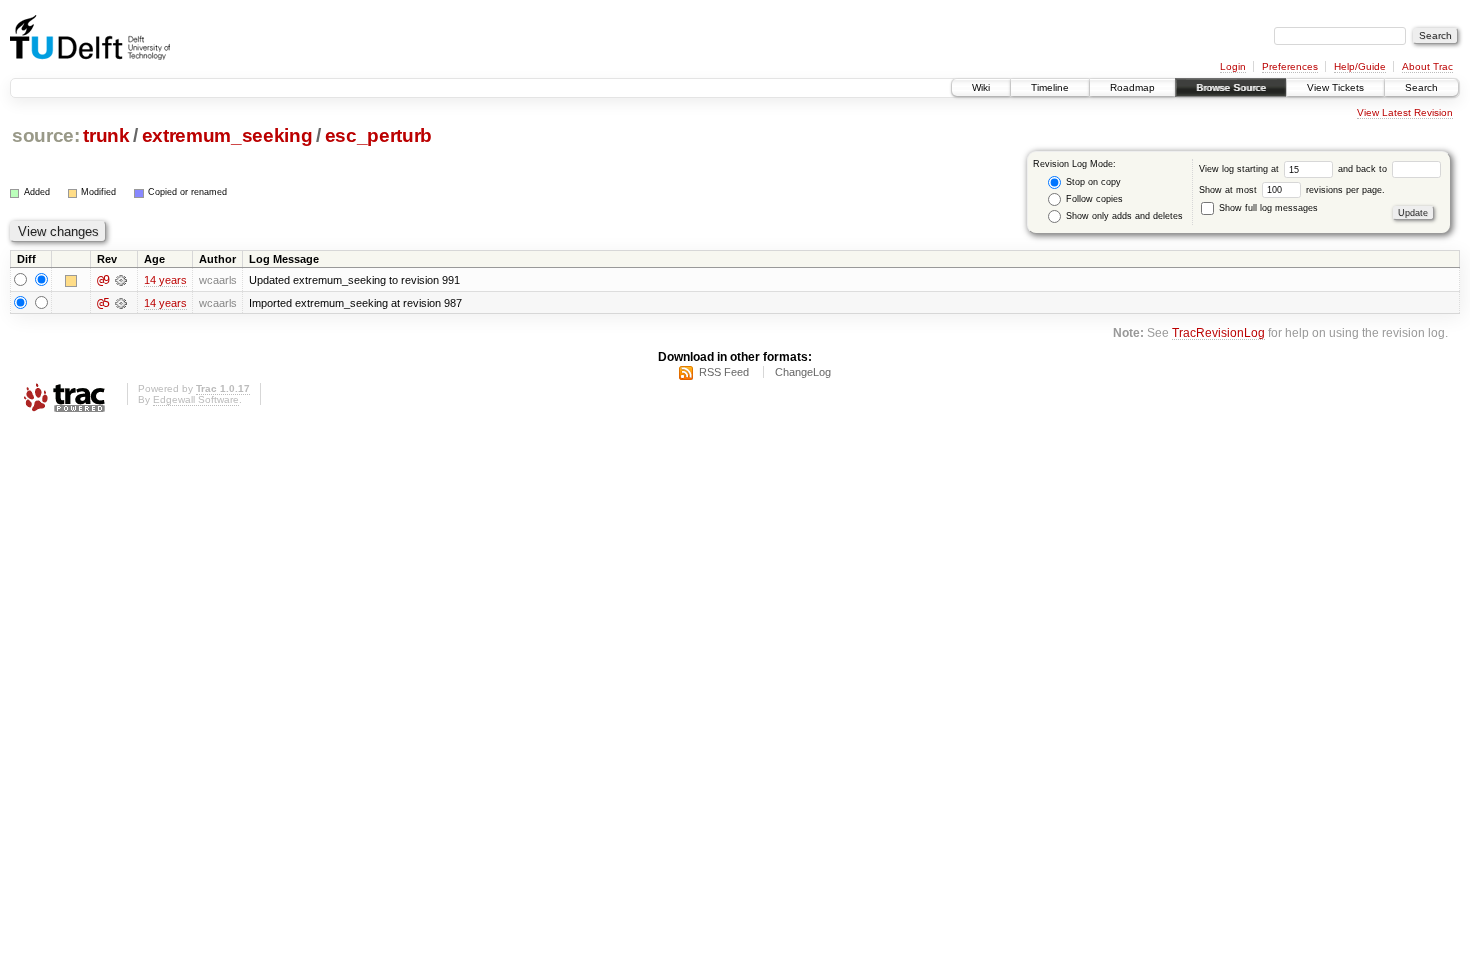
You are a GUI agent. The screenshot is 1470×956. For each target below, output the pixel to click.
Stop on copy (1092, 182)
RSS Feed (724, 372)
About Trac (1427, 66)
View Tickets (1335, 87)
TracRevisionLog (1218, 332)
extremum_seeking (227, 135)
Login (1233, 66)
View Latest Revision (1405, 112)
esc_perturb (378, 135)
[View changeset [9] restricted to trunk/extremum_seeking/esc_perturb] (120, 280)
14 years (165, 280)
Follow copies (1093, 199)
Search (1421, 87)
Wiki (981, 87)
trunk (106, 135)
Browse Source (1231, 87)
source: (46, 135)
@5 (103, 303)
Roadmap (1132, 87)
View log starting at (1240, 169)
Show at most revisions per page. (1292, 190)
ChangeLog (803, 372)
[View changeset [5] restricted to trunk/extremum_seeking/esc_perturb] (120, 303)
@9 (103, 280)
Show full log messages (1267, 208)
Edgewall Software (196, 399)
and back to (1364, 169)
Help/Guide (1360, 66)
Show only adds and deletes (1123, 216)
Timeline (1050, 87)
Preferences (1290, 66)
